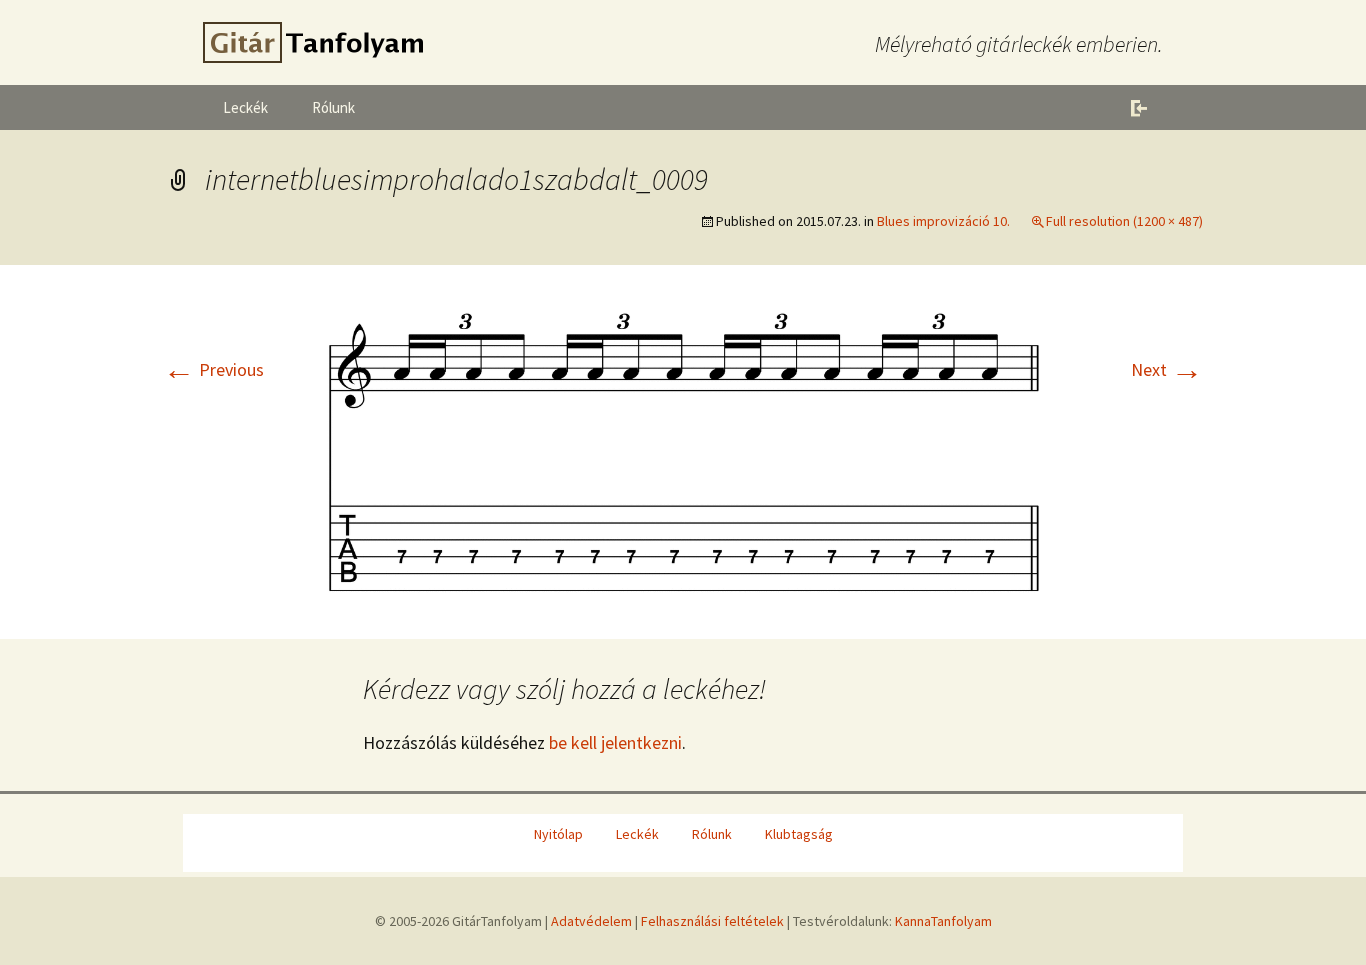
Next (1167, 369)
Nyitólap (558, 834)
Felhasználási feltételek (712, 921)
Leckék (245, 107)
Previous (213, 369)
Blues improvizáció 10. (943, 221)
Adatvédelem (591, 921)
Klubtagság (799, 834)
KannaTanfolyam (943, 921)
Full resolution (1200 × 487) (1124, 221)
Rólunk (333, 107)
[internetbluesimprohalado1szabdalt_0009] (683, 449)
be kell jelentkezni (615, 742)
